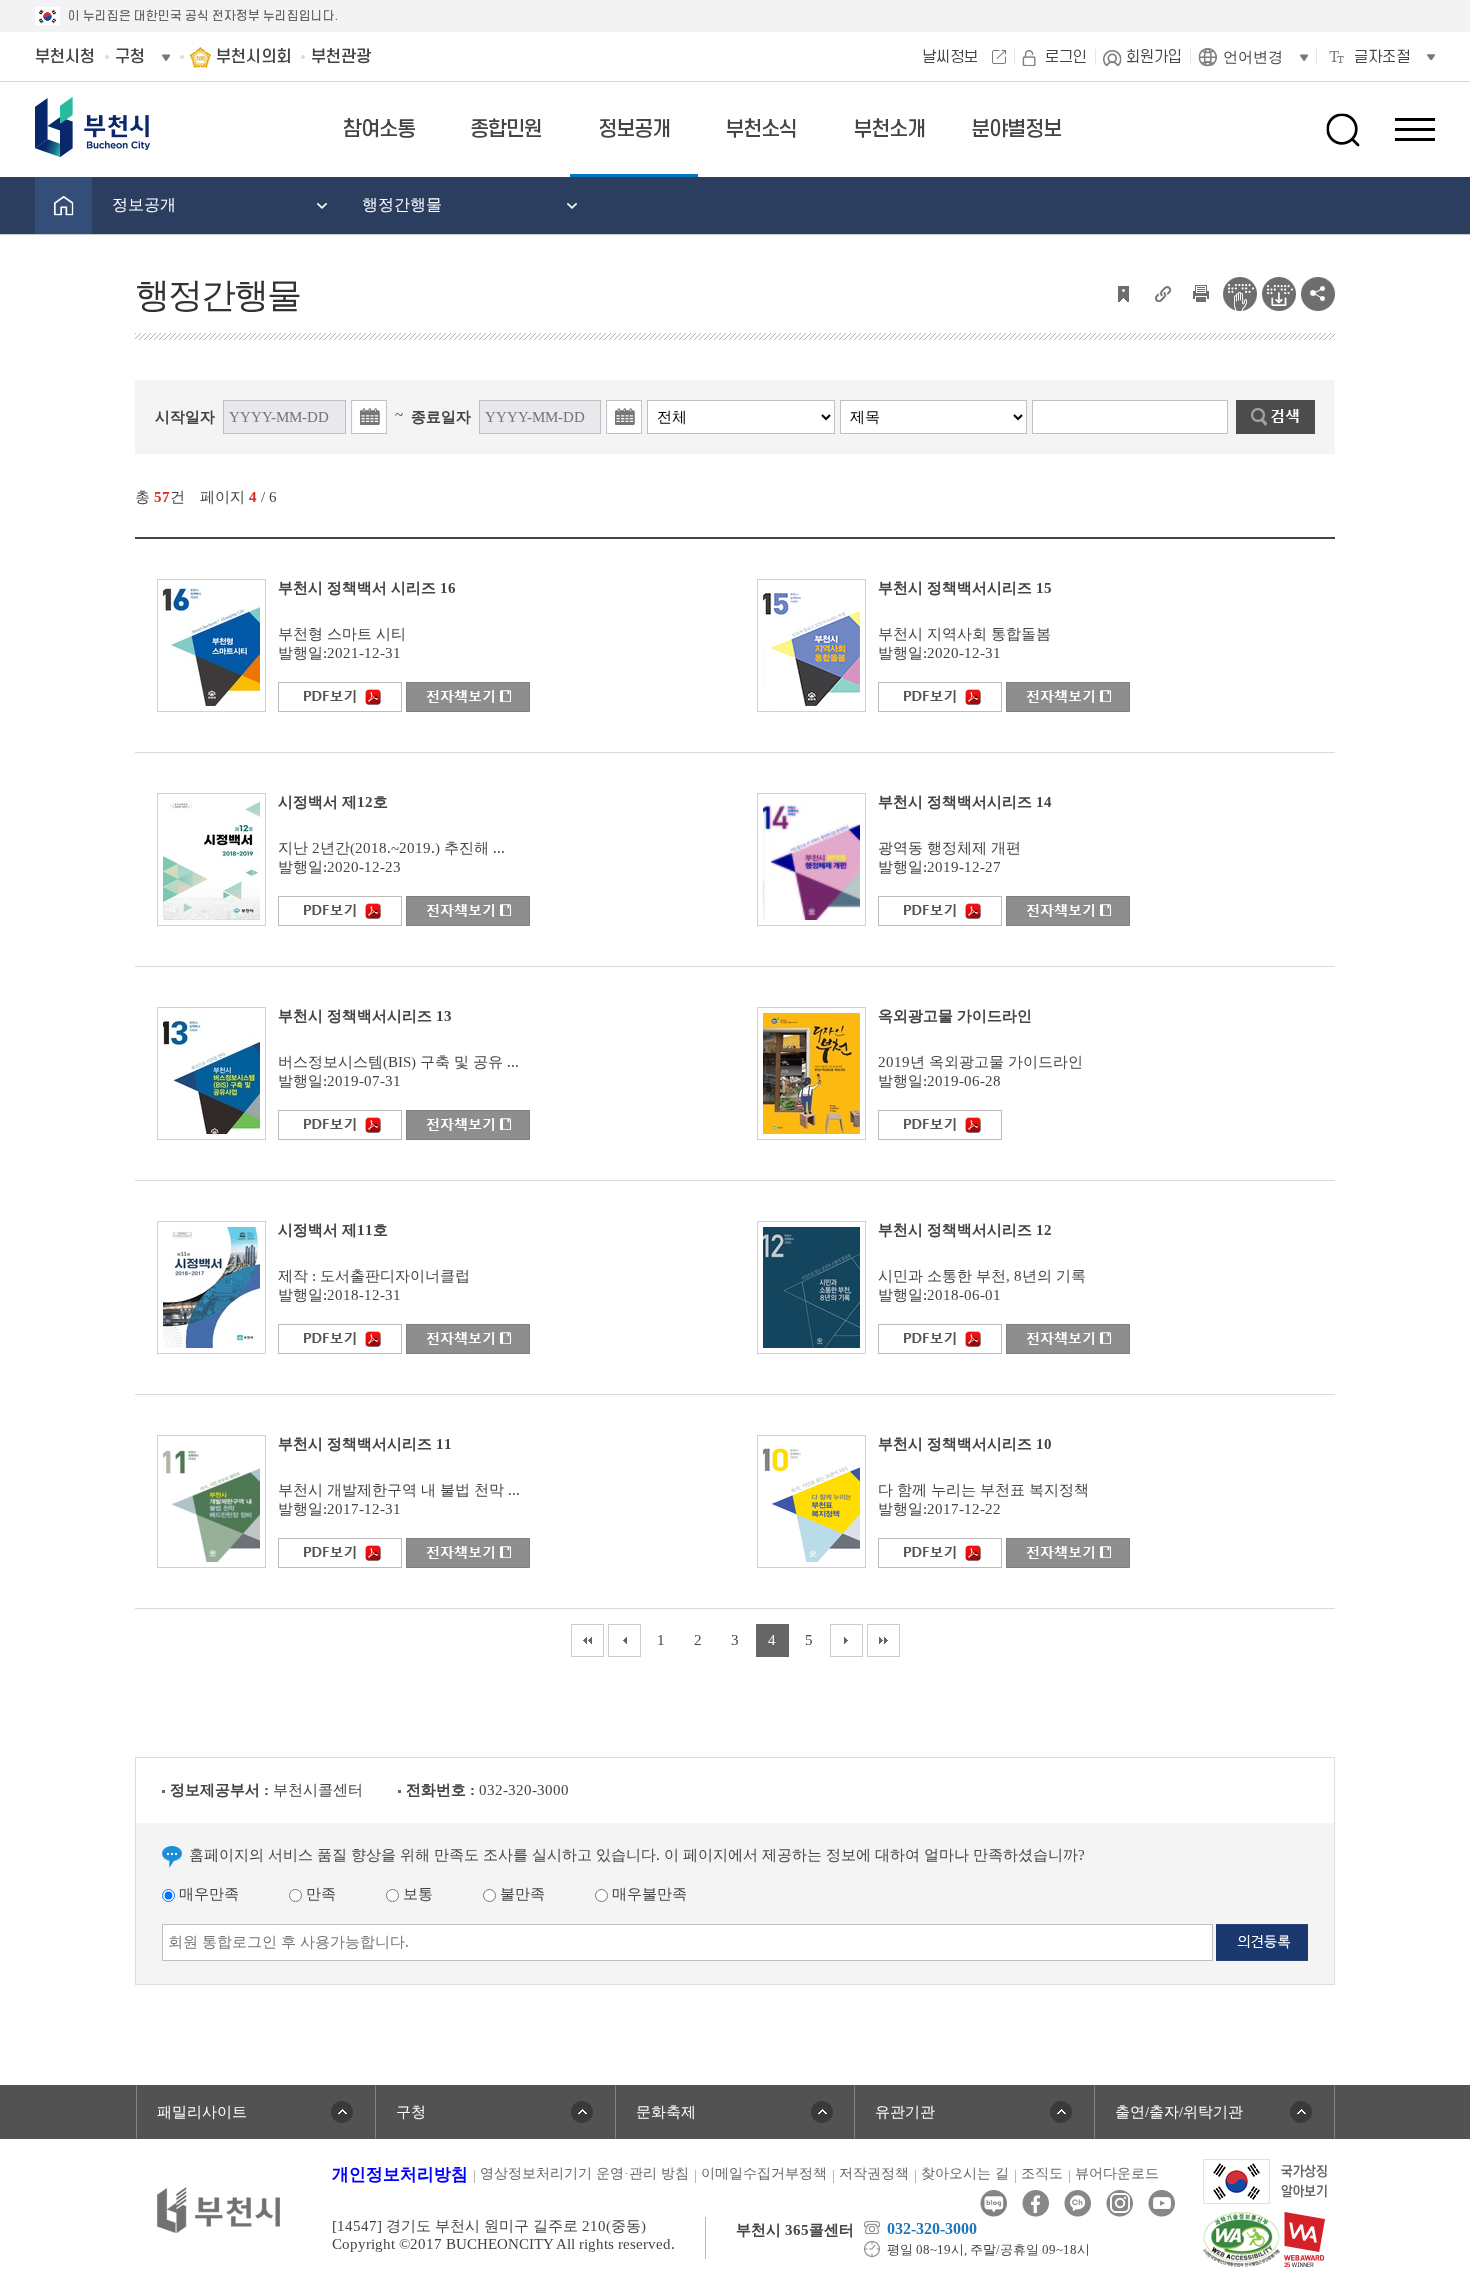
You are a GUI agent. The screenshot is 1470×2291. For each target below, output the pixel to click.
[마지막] (883, 1640)
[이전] (624, 1640)
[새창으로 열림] (211, 644)
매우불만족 (647, 1894)
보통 (416, 1894)
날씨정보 (950, 57)
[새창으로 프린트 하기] (1201, 292)
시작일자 (185, 417)
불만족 (520, 1894)
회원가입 (1154, 57)
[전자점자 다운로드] (1279, 292)
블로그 (993, 2203)
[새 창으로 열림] (340, 695)
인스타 (1119, 2203)
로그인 (1066, 57)
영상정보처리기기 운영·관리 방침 (584, 2173)
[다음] (846, 1640)
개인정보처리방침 (400, 2174)
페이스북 (1035, 2203)
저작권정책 (874, 2173)
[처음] (587, 1640)
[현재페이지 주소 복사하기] (1162, 292)
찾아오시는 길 (965, 2173)
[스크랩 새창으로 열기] (1123, 292)
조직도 (1042, 2173)
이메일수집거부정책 (764, 2173)
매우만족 (207, 1894)
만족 (319, 1894)
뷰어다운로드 (1117, 2173)
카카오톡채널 (1077, 2203)
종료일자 (441, 417)
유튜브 (1161, 2203)
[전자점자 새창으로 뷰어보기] (1240, 292)
